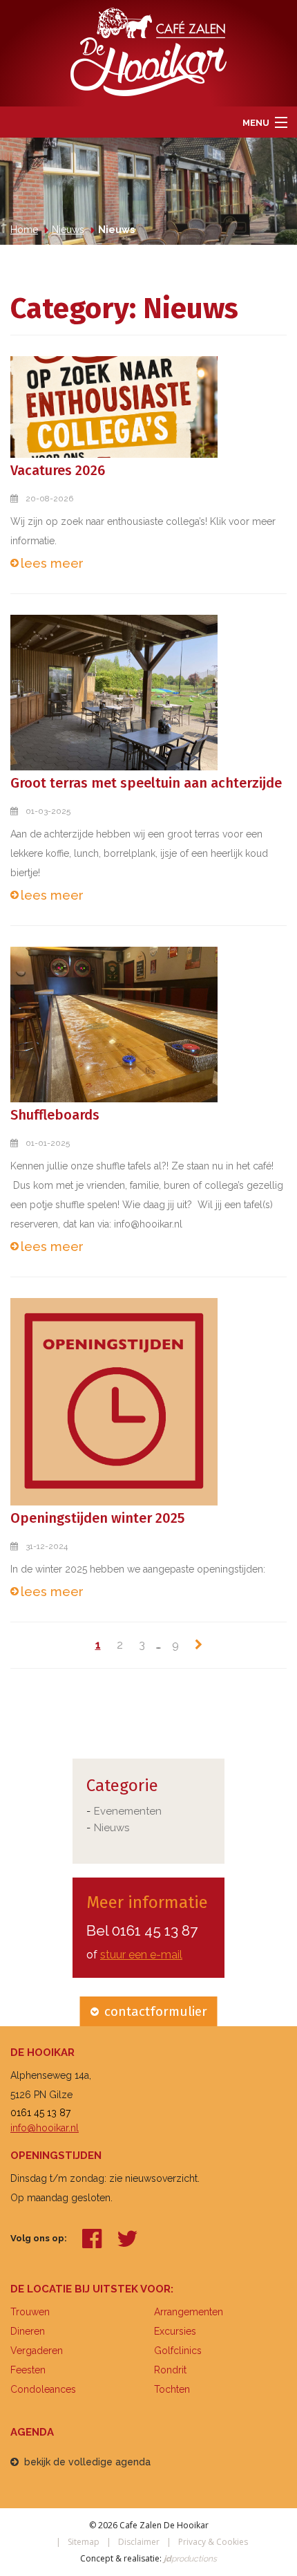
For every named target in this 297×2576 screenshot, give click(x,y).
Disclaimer (139, 2542)
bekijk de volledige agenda (87, 2462)
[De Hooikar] (148, 51)
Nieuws (112, 1828)
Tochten (172, 2389)
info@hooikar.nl (45, 2128)
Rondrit (170, 2370)
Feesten (28, 2370)
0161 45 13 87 (155, 1930)
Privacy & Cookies (213, 2542)
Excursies (175, 2331)
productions (189, 2559)
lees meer (52, 563)
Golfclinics (178, 2351)
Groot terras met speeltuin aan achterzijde (146, 783)
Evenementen (128, 1811)
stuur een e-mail (141, 1955)
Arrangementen (189, 2312)
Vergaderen (37, 2351)
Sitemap (84, 2542)
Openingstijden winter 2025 (97, 1518)
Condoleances (43, 2389)
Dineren (28, 2331)
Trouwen (30, 2312)
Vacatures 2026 (58, 470)
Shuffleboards (55, 1115)
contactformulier (156, 2011)
